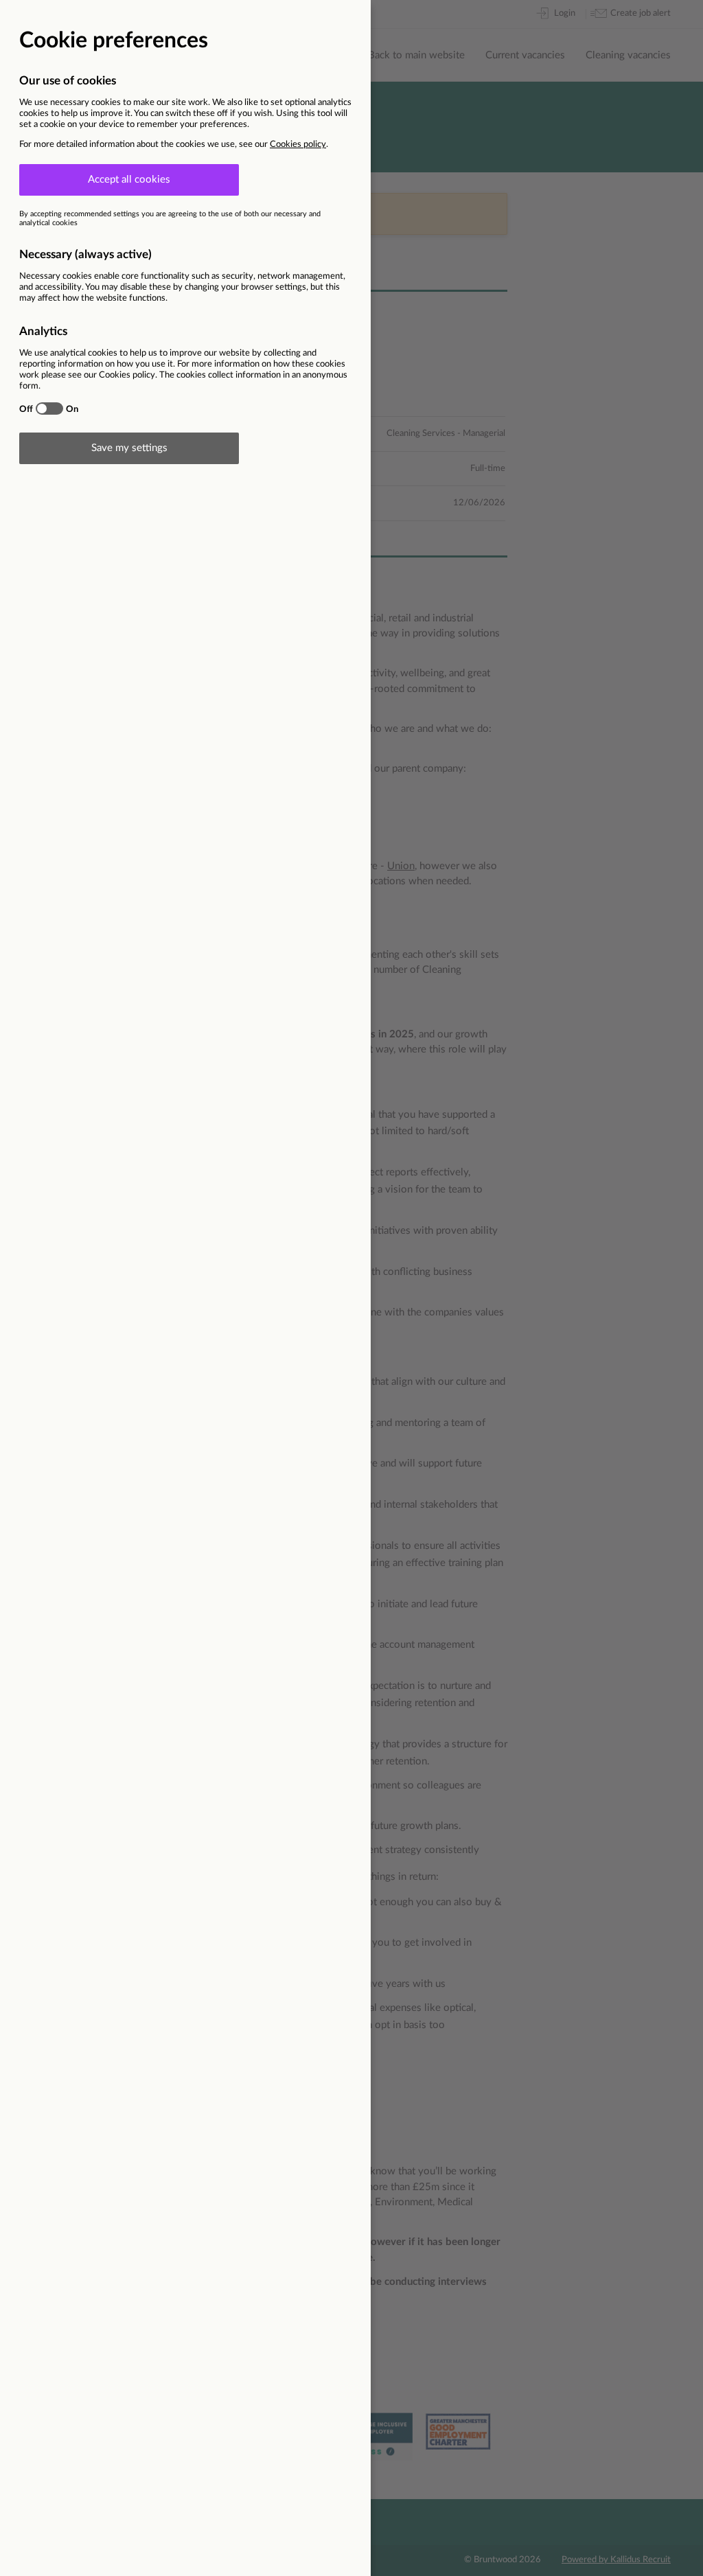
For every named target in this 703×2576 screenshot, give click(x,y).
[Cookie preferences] (351, 1288)
